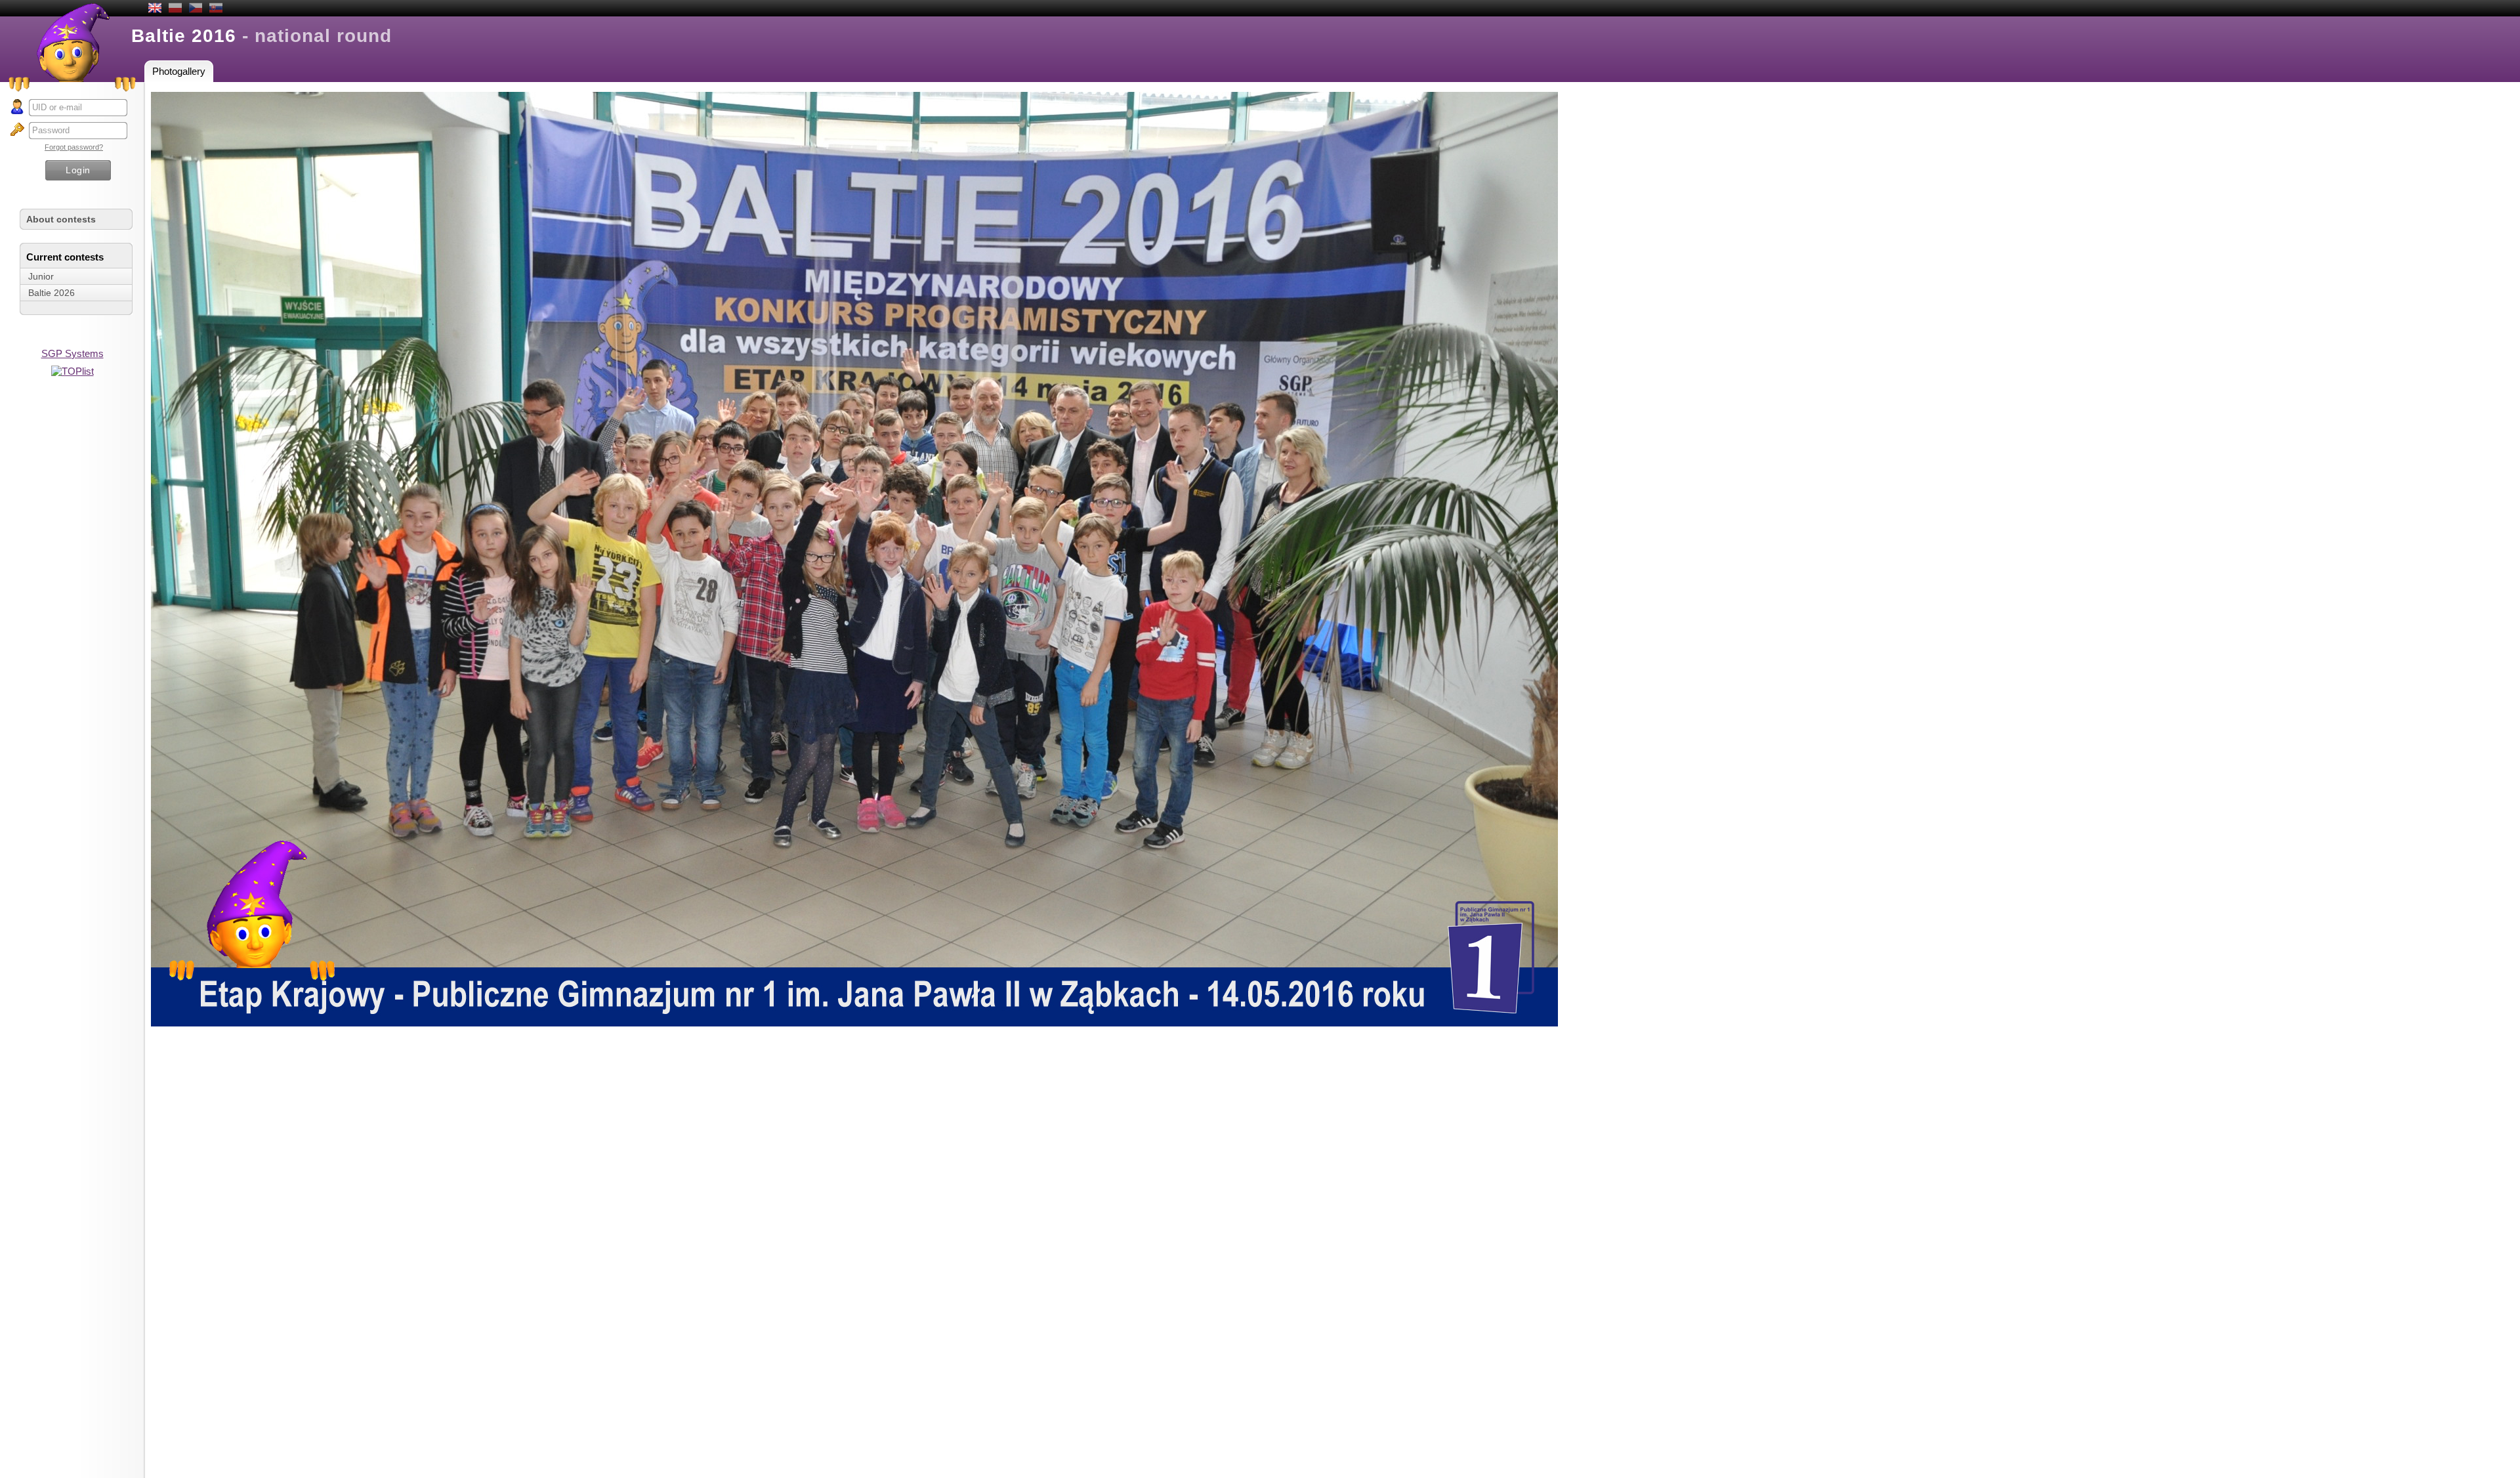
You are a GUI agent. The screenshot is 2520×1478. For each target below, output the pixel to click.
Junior (41, 276)
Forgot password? (74, 147)
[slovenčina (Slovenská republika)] (216, 9)
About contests (61, 219)
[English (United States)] (155, 9)
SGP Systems (73, 353)
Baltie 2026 (52, 293)
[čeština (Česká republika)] (196, 9)
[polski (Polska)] (175, 9)
